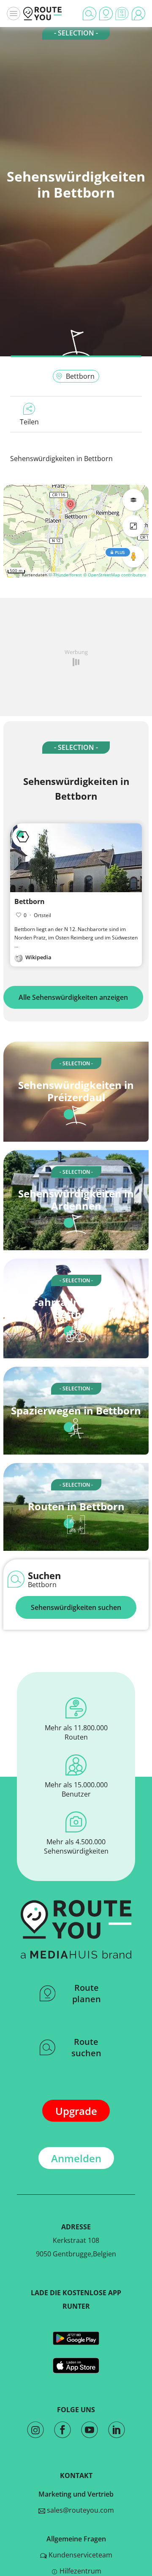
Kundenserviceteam (80, 2555)
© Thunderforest (65, 575)
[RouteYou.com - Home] (43, 14)
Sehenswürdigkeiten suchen (76, 1607)
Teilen (29, 422)
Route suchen (86, 2047)
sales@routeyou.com (80, 2510)
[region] (76, 531)
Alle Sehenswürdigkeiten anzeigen (73, 997)
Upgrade (76, 2111)
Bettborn (80, 376)
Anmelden (76, 2158)
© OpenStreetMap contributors (115, 575)
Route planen (87, 1993)
